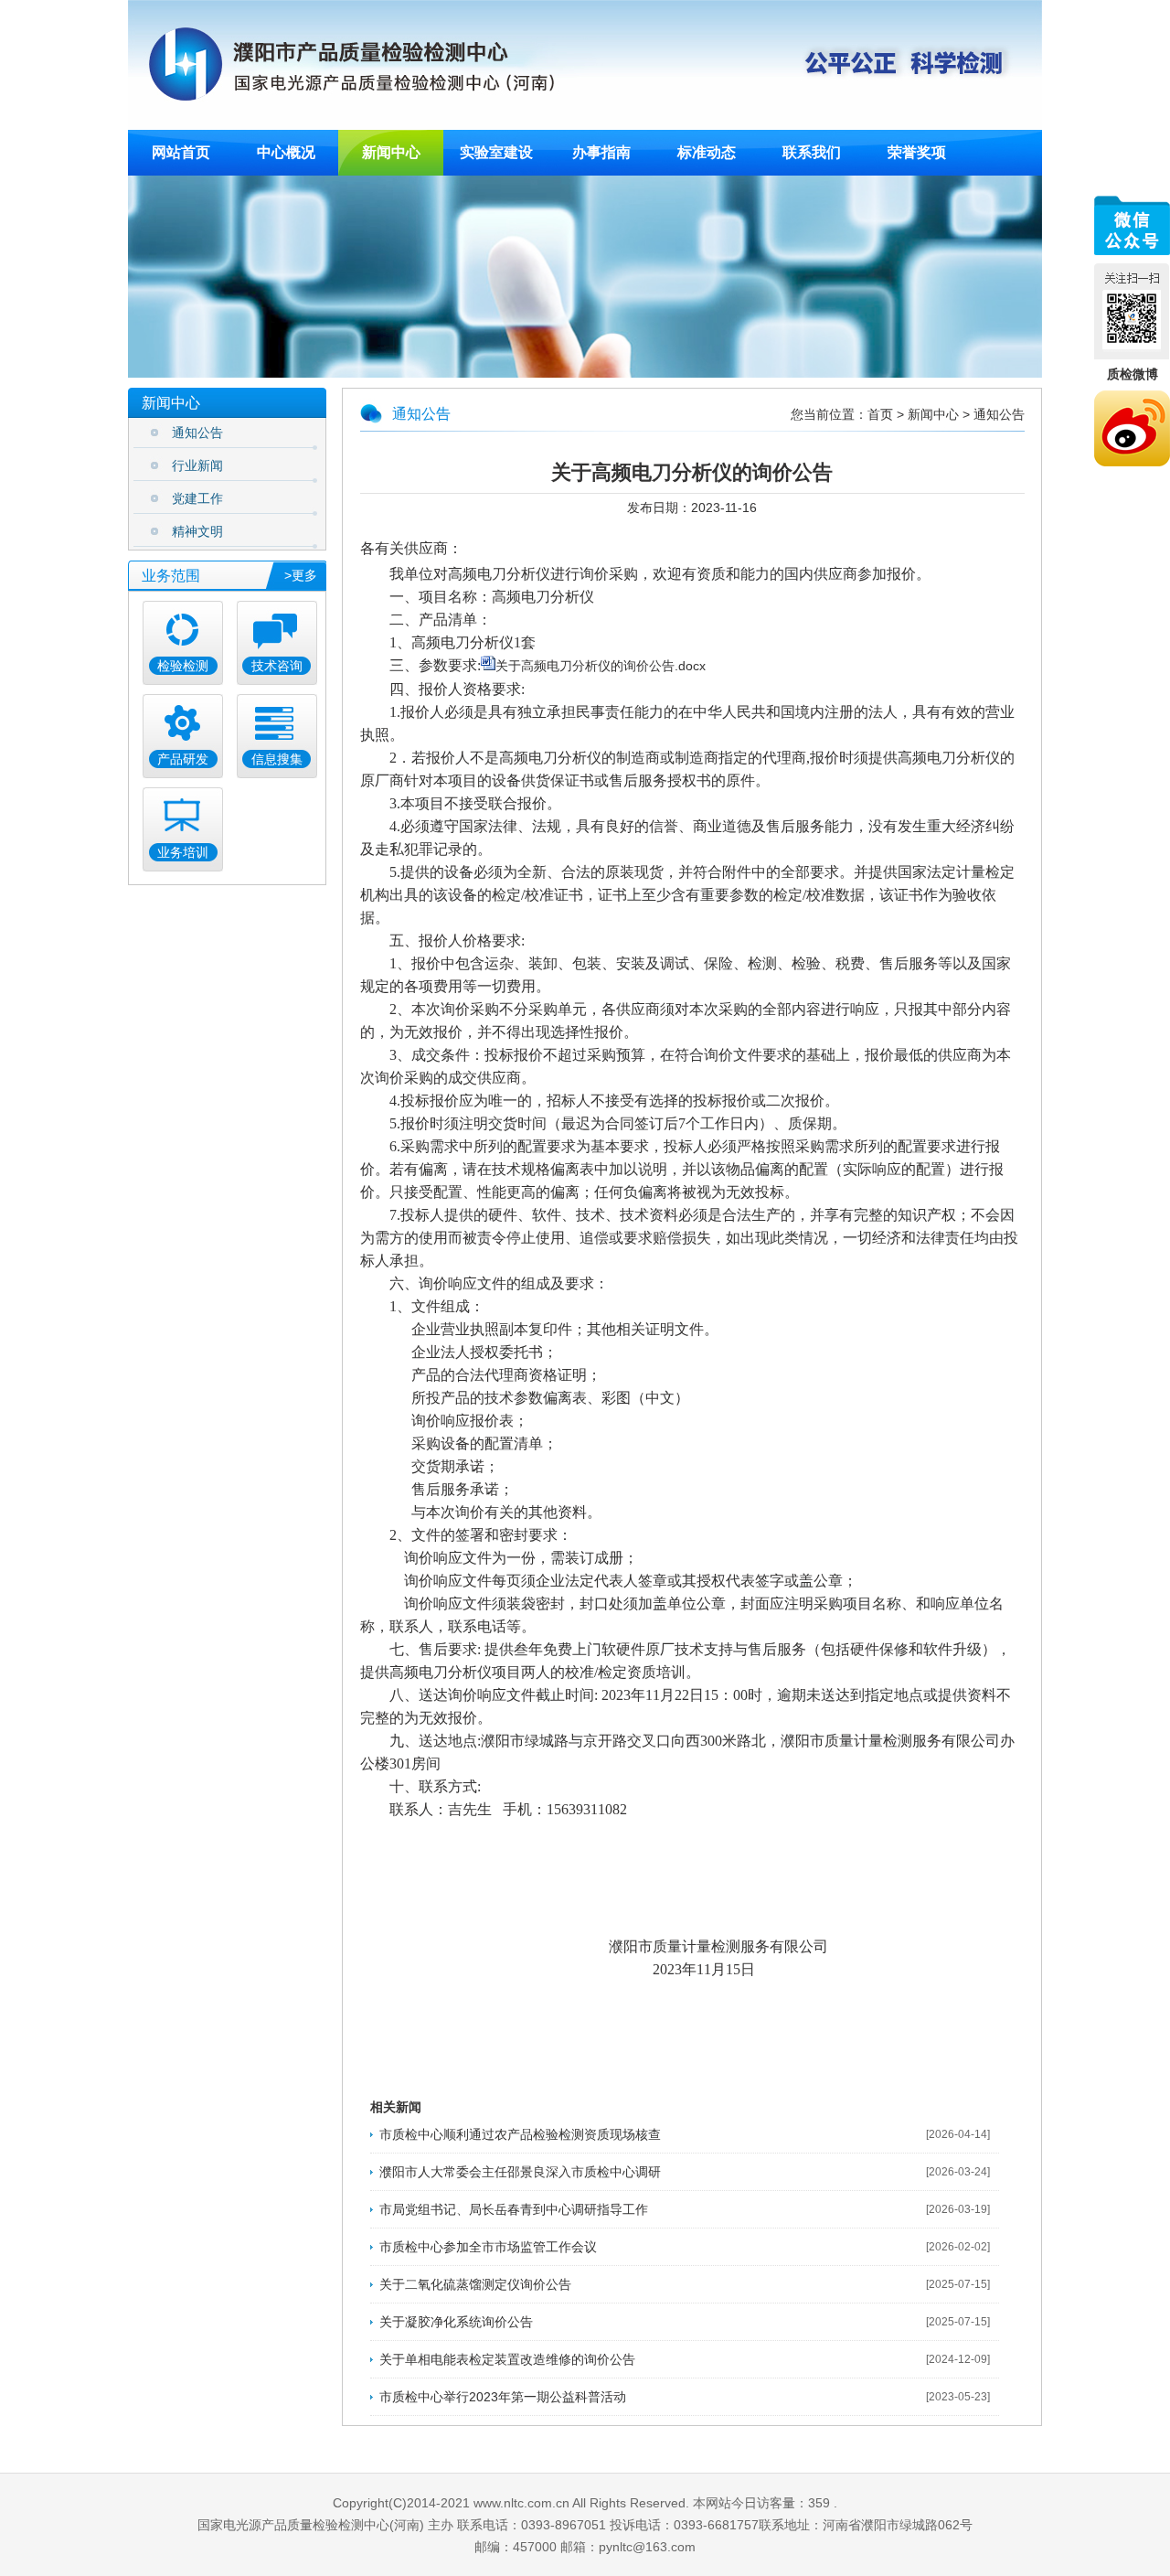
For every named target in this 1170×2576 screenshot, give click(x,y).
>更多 (301, 575)
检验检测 (183, 666)
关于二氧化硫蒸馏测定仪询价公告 (475, 2284)
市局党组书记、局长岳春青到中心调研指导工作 (514, 2209)
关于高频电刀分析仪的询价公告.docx (601, 666)
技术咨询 (277, 666)
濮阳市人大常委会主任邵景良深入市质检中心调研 (520, 2172)
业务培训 (183, 852)
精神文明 (197, 532)
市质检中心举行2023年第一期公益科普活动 (503, 2397)
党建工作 (197, 499)
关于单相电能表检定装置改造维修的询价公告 (507, 2359)
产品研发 (183, 759)
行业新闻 (197, 466)
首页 (880, 414)
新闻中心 (933, 414)
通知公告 (197, 433)
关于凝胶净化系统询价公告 (456, 2322)
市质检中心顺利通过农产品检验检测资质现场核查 (520, 2134)
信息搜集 (277, 759)
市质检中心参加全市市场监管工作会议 (488, 2247)
